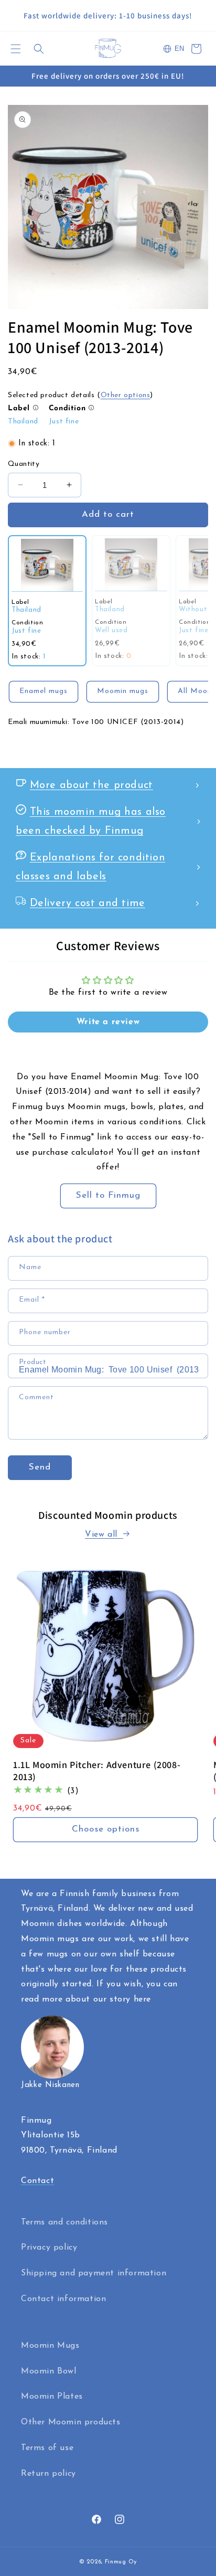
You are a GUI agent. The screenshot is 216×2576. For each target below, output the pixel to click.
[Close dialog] (196, 1175)
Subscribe (108, 1356)
